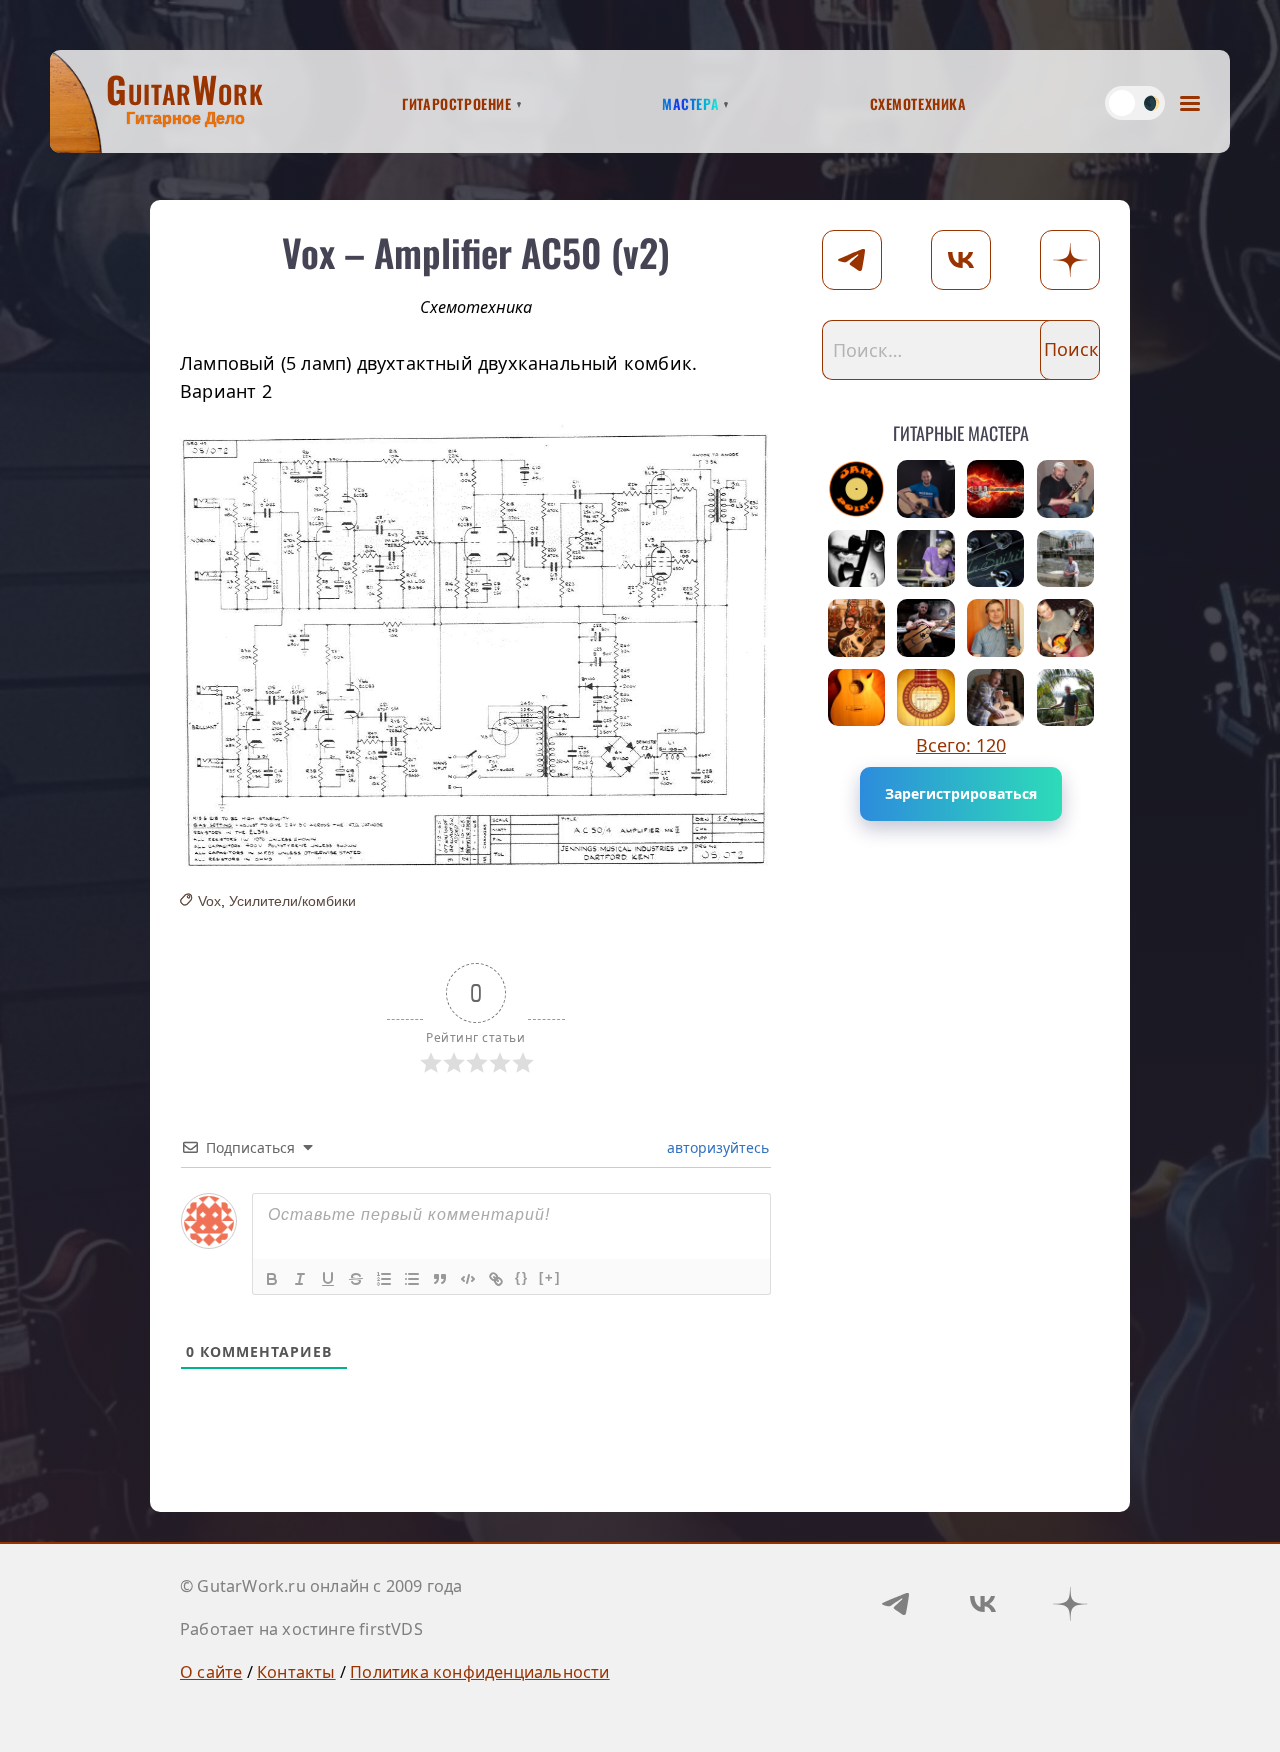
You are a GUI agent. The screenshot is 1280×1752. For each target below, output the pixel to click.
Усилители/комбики (292, 901)
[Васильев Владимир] (996, 489)
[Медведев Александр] (926, 628)
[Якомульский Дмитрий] (1066, 489)
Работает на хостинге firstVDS (301, 1629)
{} (522, 1277)
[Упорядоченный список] (384, 1279)
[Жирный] (272, 1279)
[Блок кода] (468, 1279)
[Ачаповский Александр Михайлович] (926, 698)
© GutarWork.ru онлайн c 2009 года (321, 1586)
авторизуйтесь (716, 1147)
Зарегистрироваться (961, 793)
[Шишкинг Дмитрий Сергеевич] (857, 559)
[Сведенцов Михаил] (996, 628)
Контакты (296, 1672)
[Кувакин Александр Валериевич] (857, 628)
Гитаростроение (456, 101)
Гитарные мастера (961, 429)
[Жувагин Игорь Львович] (996, 559)
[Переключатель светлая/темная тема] (1135, 103)
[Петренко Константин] (926, 559)
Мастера (690, 101)
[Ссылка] (496, 1279)
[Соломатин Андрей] (1066, 628)
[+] (550, 1277)
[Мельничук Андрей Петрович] (926, 489)
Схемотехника (918, 101)
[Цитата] (440, 1279)
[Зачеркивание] (356, 1279)
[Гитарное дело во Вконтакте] (983, 1604)
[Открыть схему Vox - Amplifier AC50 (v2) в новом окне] (476, 648)
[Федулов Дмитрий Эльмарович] (1066, 559)
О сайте (211, 1672)
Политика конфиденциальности (479, 1672)
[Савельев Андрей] (857, 698)
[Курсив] (300, 1279)
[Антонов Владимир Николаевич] (1066, 698)
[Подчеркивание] (328, 1279)
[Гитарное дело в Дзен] (1070, 1604)
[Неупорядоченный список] (412, 1279)
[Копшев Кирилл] (857, 489)
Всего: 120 (961, 745)
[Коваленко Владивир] (996, 698)
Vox (209, 901)
